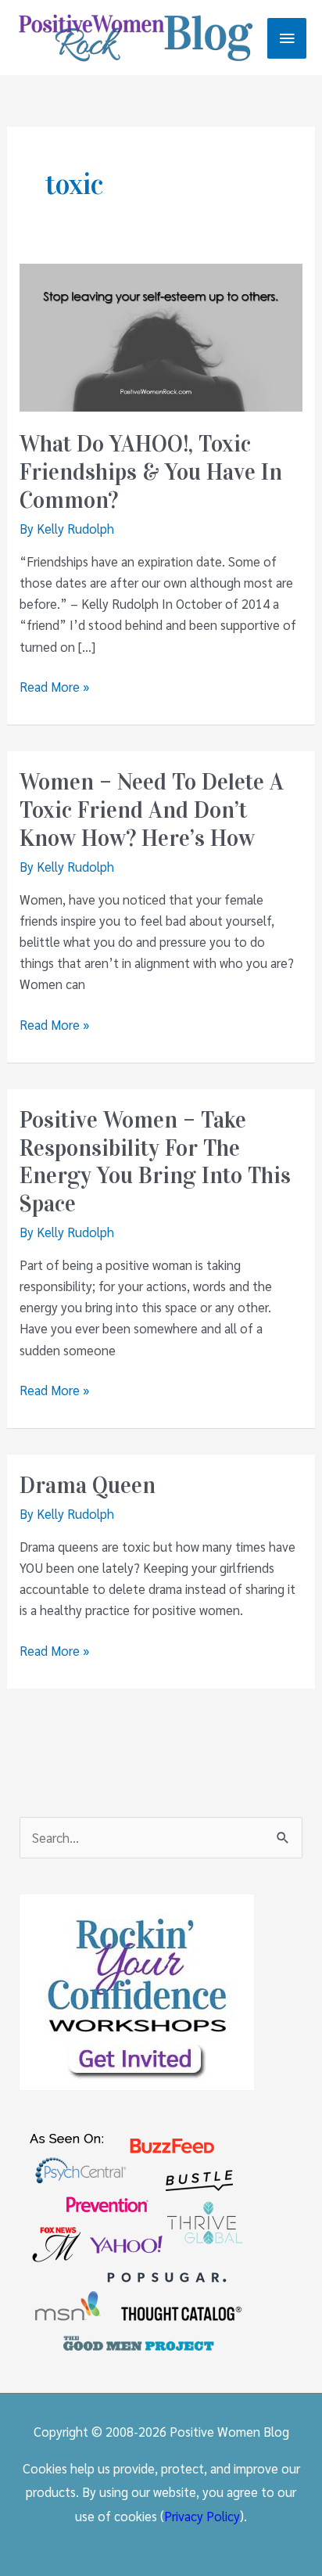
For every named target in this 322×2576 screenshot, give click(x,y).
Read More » (54, 687)
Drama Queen (88, 1486)
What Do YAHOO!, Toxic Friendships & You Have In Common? (151, 472)
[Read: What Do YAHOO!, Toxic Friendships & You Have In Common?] (161, 336)
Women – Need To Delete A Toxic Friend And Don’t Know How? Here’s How (152, 810)
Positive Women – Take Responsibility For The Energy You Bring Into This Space (155, 1162)
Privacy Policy (202, 2516)
